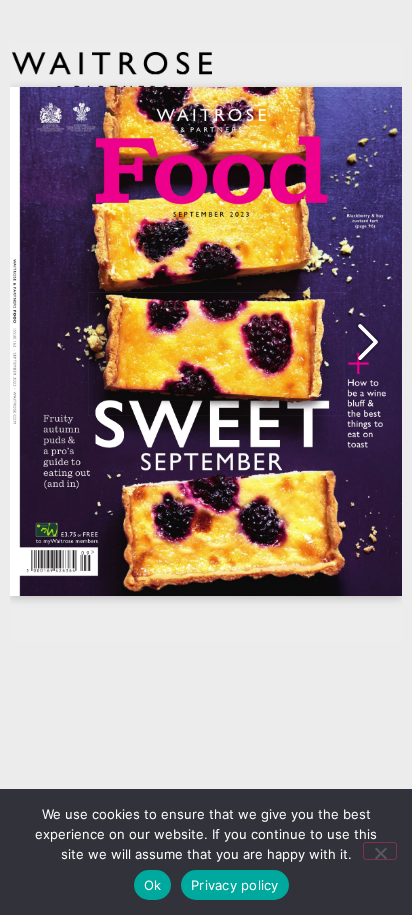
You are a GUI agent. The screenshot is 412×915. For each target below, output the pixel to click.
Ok (153, 885)
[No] (380, 851)
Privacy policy (235, 885)
